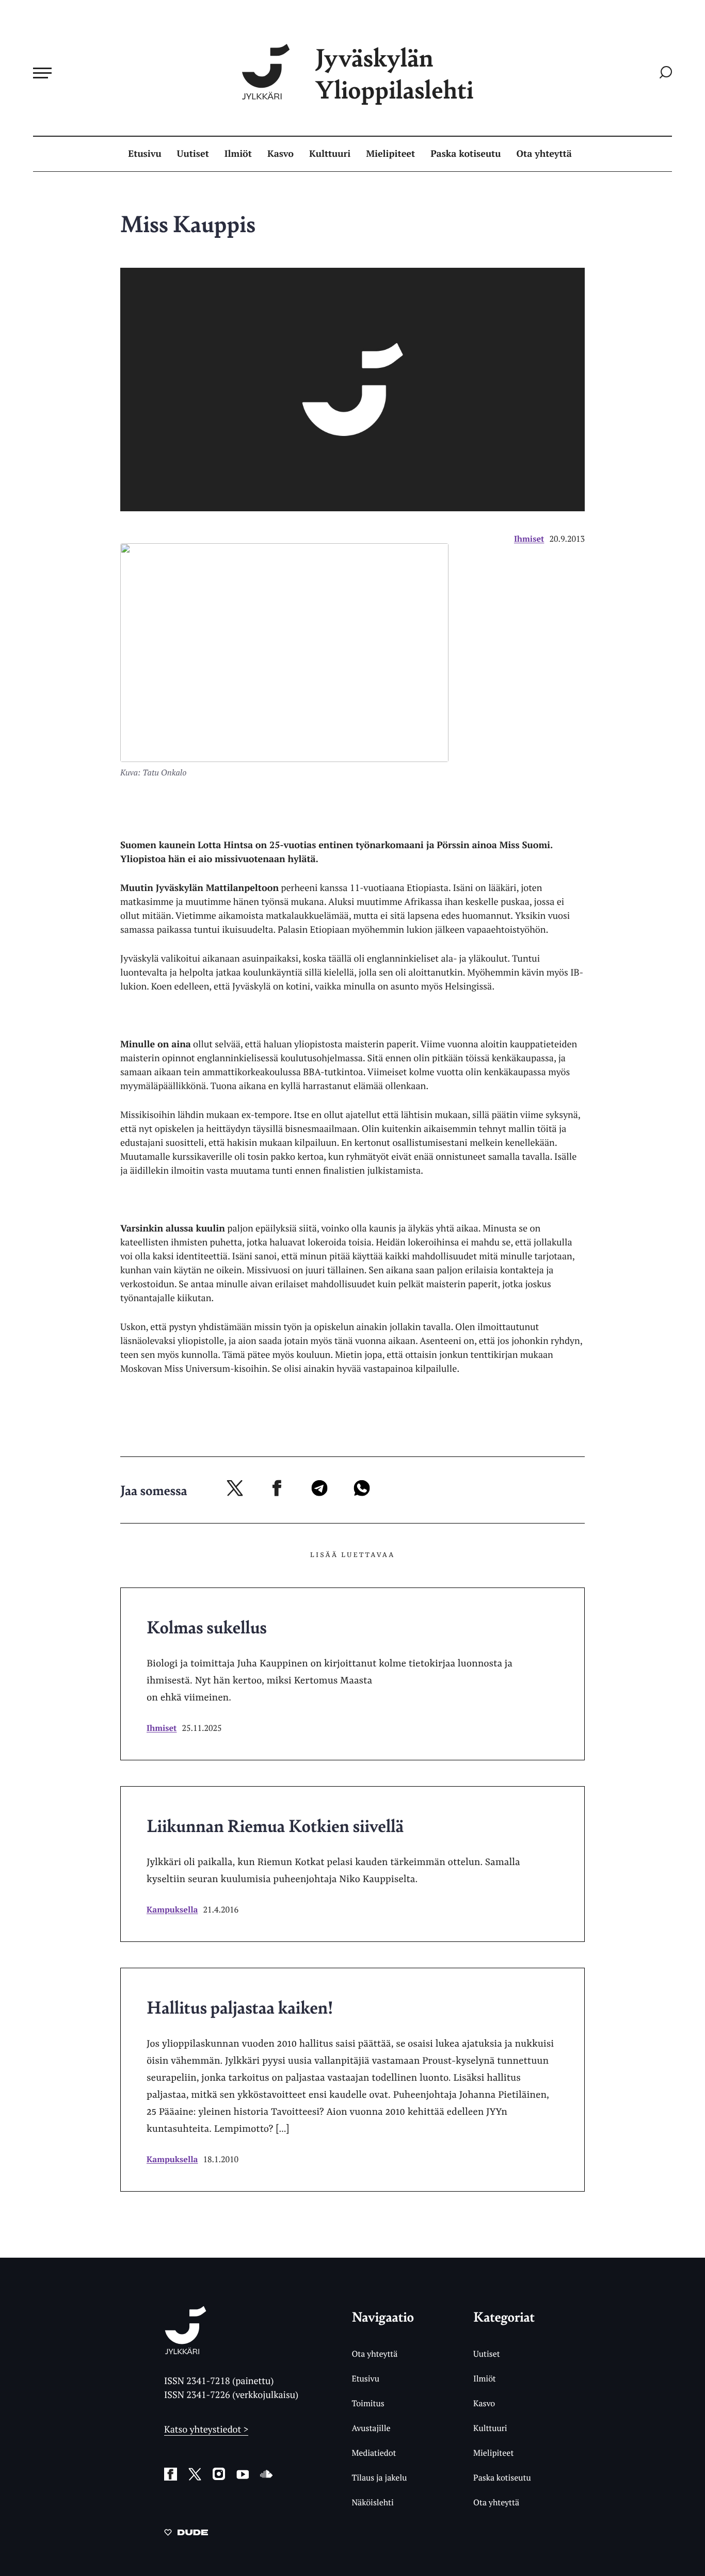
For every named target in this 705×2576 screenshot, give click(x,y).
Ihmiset (529, 539)
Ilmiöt (238, 154)
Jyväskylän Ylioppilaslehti (394, 73)
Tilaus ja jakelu (379, 2477)
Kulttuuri (330, 154)
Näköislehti (372, 2502)
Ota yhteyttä (544, 154)
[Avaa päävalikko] (42, 73)
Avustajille (371, 2428)
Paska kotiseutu (466, 154)
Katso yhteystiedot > (206, 2429)
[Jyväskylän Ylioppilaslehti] (186, 2350)
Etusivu (145, 154)
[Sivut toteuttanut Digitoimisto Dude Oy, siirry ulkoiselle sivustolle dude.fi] (186, 2534)
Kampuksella (172, 1909)
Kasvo (281, 154)
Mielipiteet (390, 154)
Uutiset (193, 154)
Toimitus (368, 2403)
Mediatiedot (374, 2453)
